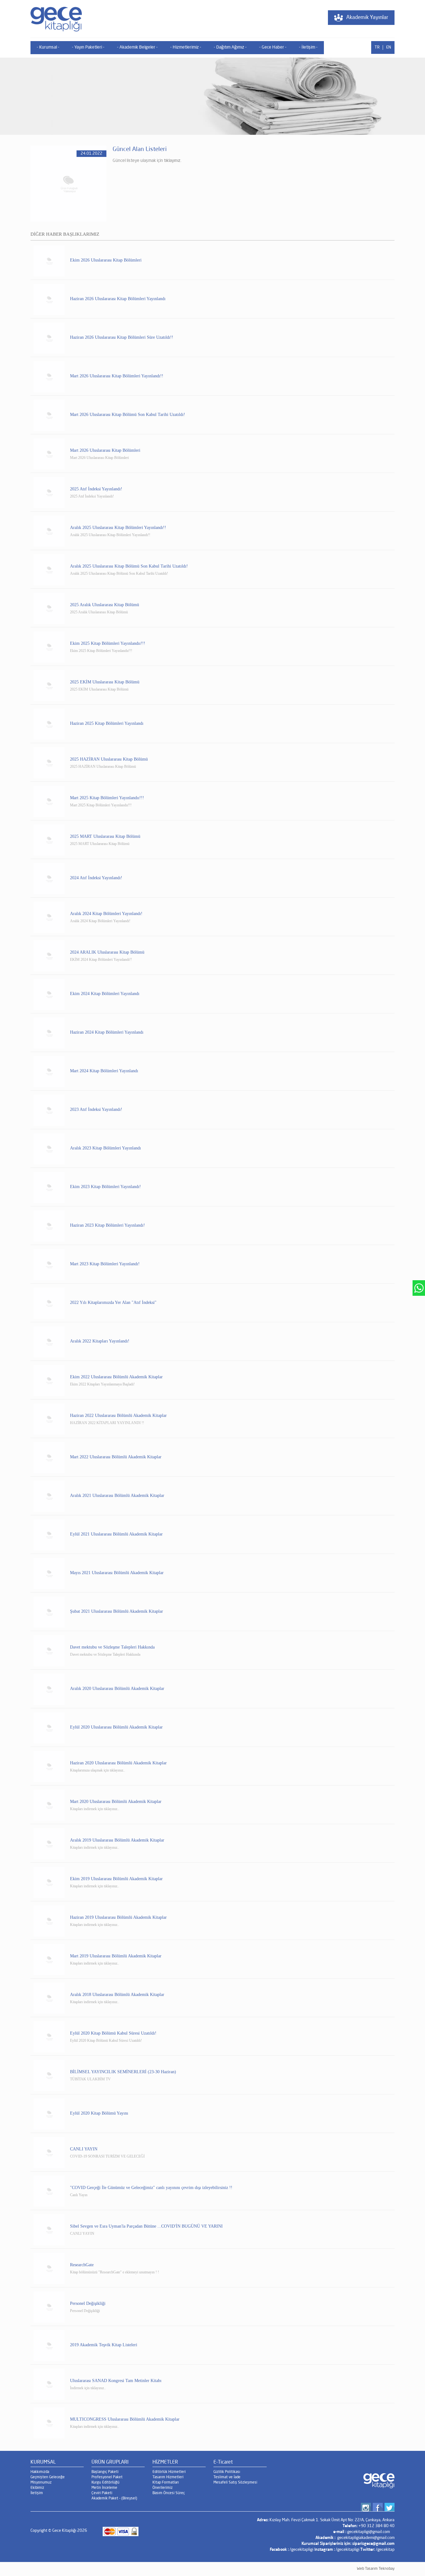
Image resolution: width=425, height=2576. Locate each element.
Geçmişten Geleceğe (48, 2477)
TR (377, 47)
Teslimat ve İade (227, 2477)
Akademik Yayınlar (367, 18)
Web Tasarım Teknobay (376, 2569)
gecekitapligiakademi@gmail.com (366, 2538)
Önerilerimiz (163, 2488)
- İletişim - (308, 47)
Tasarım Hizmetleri (168, 2477)
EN (389, 47)
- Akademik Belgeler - (137, 47)
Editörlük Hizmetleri (169, 2472)
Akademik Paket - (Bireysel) (114, 2498)
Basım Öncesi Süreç (169, 2493)
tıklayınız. (173, 161)
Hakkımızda (40, 2472)
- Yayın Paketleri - (88, 47)
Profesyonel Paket (107, 2477)
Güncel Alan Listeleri (140, 149)
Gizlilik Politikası (227, 2472)
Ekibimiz (37, 2488)
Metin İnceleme (104, 2488)
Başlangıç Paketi (105, 2472)
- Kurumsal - (48, 47)
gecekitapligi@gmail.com (369, 2532)
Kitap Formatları (166, 2483)
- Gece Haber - (273, 47)
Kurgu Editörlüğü (105, 2483)
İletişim (37, 2493)
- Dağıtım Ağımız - (230, 47)
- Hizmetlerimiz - (186, 47)
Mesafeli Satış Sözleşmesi (235, 2483)
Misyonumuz (41, 2483)
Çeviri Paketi (102, 2493)
